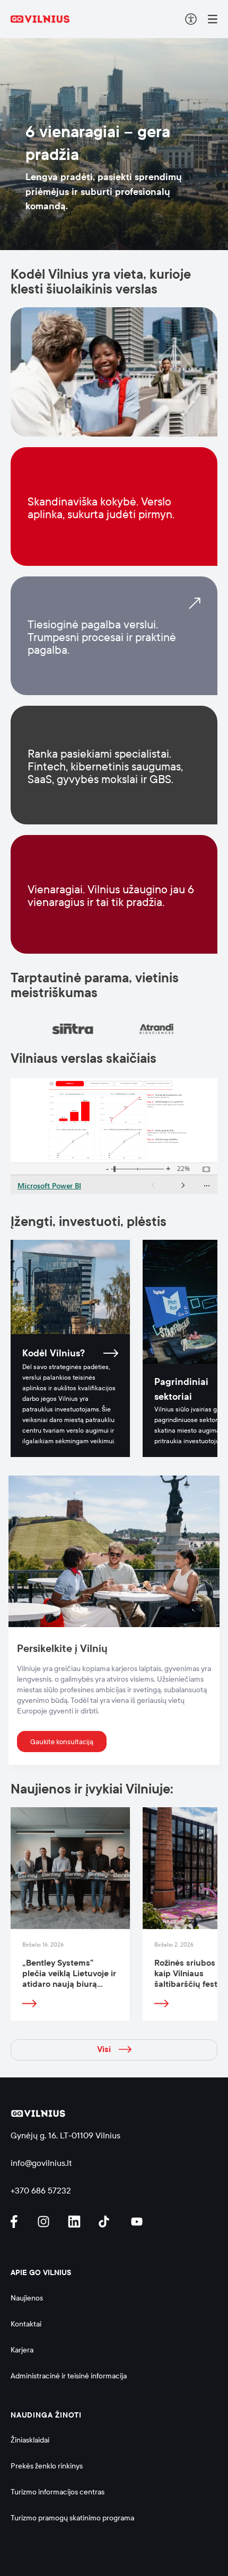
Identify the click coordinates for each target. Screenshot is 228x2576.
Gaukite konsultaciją (62, 1742)
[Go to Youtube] (137, 2222)
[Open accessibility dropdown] (191, 19)
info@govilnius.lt (41, 2163)
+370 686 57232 (41, 2191)
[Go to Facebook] (19, 2222)
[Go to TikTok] (107, 2222)
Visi (104, 2049)
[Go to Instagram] (45, 2222)
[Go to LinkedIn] (76, 2222)
